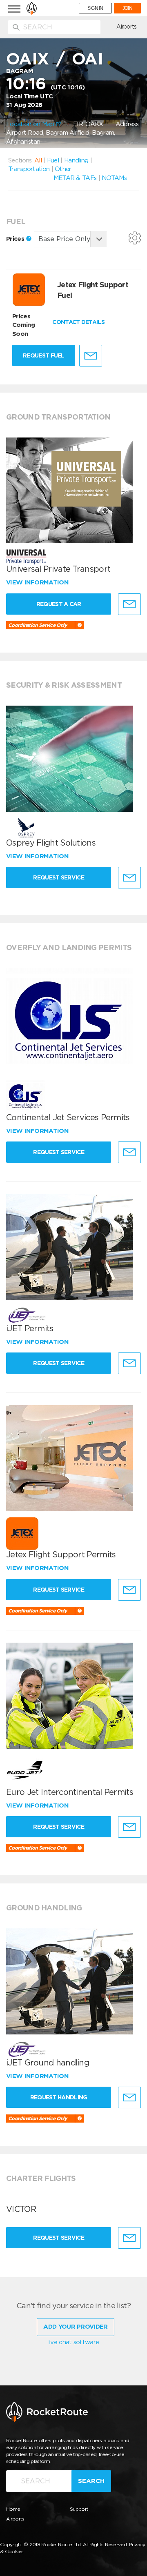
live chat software (73, 2342)
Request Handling (59, 2097)
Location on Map (31, 124)
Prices (16, 239)
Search (91, 2481)
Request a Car (59, 604)
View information (38, 582)
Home (13, 2509)
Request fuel (44, 355)
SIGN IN (95, 8)
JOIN (127, 8)
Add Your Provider (75, 2327)
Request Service (59, 877)
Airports (126, 27)
